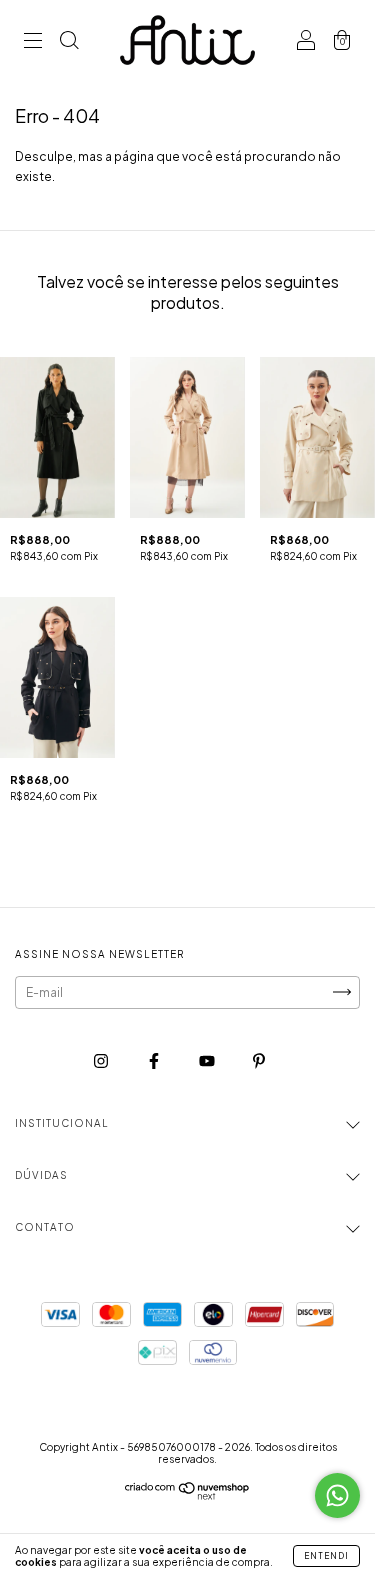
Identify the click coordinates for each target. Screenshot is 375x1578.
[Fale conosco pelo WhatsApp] (337, 1495)
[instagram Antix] (102, 1060)
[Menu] (33, 42)
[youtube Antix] (208, 1060)
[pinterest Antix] (259, 1060)
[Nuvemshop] (187, 1495)
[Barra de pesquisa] (69, 42)
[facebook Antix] (155, 1060)
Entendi (326, 1556)
